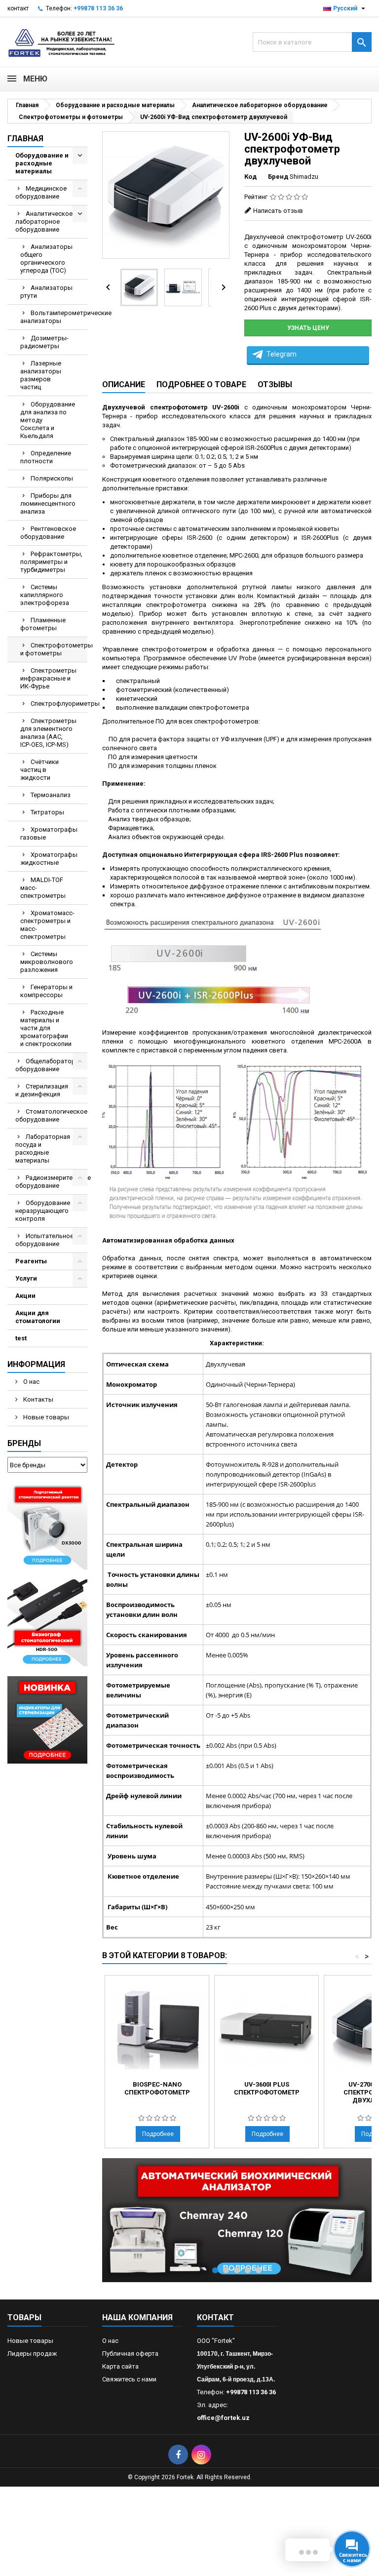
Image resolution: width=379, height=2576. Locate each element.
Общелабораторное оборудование (51, 1065)
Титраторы (47, 812)
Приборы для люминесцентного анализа (48, 503)
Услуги (26, 1278)
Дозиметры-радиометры (44, 342)
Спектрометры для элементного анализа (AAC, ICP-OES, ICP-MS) (48, 733)
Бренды (24, 1443)
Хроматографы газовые (49, 833)
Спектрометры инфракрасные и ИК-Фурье (48, 678)
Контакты (38, 1399)
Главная (25, 139)
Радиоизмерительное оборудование (51, 1182)
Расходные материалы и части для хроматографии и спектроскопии (46, 1028)
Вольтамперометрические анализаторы (54, 317)
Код (250, 177)
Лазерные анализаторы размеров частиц (41, 375)
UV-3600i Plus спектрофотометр (267, 2088)
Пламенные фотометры (43, 624)
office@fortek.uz (223, 2418)
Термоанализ (51, 795)
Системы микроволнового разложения (47, 962)
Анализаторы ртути (46, 292)
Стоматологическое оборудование (51, 1115)
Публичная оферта (130, 2354)
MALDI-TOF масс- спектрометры (43, 888)
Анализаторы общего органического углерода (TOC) (46, 259)
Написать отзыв (278, 211)
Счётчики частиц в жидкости (39, 770)
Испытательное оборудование (44, 1240)
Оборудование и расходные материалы (42, 163)
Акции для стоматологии (38, 1317)
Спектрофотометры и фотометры (54, 649)
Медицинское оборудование (41, 192)
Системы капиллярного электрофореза (45, 595)
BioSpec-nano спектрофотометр (157, 2088)
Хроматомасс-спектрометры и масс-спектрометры (47, 925)
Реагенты (31, 1261)
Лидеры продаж (32, 2354)
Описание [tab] (124, 384)
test (21, 1338)
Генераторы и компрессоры (46, 991)
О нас (31, 1382)
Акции (25, 1296)
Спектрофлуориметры (59, 704)
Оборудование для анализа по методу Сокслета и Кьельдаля (48, 420)
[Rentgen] (47, 1526)
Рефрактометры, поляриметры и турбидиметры (51, 562)
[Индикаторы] (47, 1719)
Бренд (278, 177)
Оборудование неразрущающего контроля (43, 1211)
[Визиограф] (47, 1623)
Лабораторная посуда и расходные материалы (43, 1148)
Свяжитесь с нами (129, 2379)
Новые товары (45, 1417)
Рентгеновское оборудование (48, 533)
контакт (18, 8)
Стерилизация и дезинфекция (42, 1090)
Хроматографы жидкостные (49, 859)
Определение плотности (46, 457)
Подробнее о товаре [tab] (201, 384)
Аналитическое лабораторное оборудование (44, 221)
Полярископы (52, 478)
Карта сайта (120, 2366)
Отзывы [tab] (275, 384)
